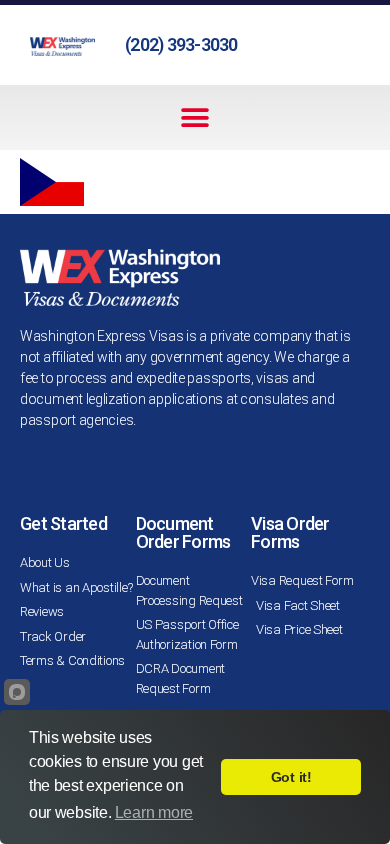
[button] (195, 117)
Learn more (154, 812)
